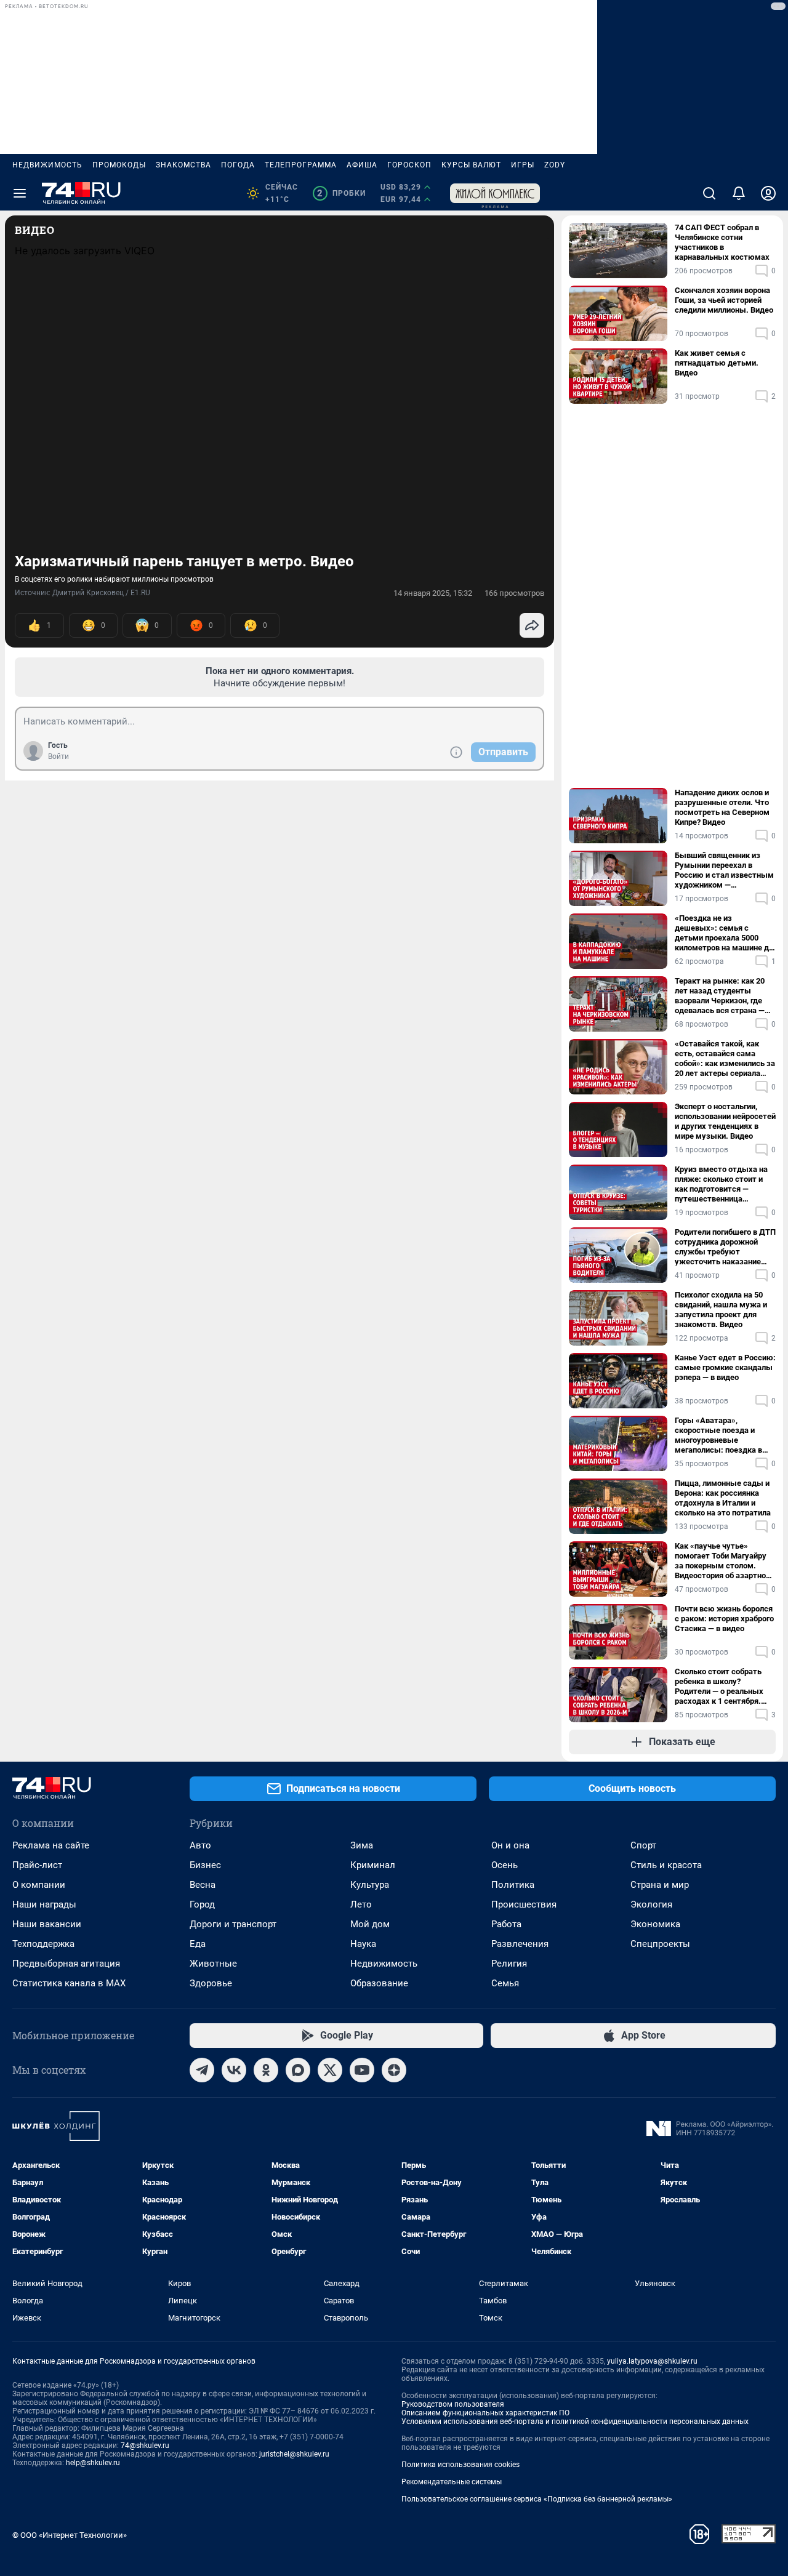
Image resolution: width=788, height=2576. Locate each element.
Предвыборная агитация (66, 1964)
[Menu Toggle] (20, 193)
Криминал (373, 1865)
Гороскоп (409, 165)
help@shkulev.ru (93, 2463)
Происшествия (524, 1904)
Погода (238, 165)
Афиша (362, 165)
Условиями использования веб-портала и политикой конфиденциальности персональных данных (575, 2422)
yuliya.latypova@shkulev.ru (652, 2361)
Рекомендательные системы (452, 2482)
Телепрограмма (301, 165)
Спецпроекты (660, 1944)
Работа (506, 1924)
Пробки (341, 193)
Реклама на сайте (51, 1845)
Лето (361, 1904)
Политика (513, 1885)
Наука (363, 1944)
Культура (370, 1885)
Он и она (510, 1845)
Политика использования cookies (460, 2465)
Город (202, 1904)
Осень (505, 1865)
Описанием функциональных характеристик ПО (485, 2413)
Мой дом (370, 1924)
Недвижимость (47, 165)
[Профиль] (768, 193)
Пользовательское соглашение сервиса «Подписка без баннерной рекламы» (537, 2499)
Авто (200, 1845)
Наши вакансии (47, 1924)
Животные (213, 1964)
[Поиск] (709, 193)
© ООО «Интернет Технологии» (70, 2535)
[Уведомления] (739, 193)
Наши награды (44, 1904)
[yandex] (394, 2070)
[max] (298, 2070)
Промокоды (119, 165)
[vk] (234, 2070)
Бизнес (205, 1865)
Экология (651, 1904)
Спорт (643, 1845)
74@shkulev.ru (145, 2446)
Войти (58, 756)
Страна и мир (660, 1885)
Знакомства (183, 165)
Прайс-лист (37, 1865)
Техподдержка (43, 1944)
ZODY (555, 165)
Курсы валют (471, 165)
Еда (198, 1944)
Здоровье (211, 1983)
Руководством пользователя (453, 2404)
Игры (523, 165)
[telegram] (202, 2070)
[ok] (266, 2070)
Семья (505, 1983)
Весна (203, 1885)
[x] (330, 2070)
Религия (509, 1964)
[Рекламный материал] (495, 193)
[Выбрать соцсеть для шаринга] (532, 625)
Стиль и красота (666, 1865)
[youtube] (362, 2070)
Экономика (655, 1924)
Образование (379, 1983)
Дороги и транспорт (233, 1924)
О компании (39, 1885)
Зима (362, 1845)
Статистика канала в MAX (69, 1983)
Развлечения (520, 1944)
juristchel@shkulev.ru (294, 2454)
